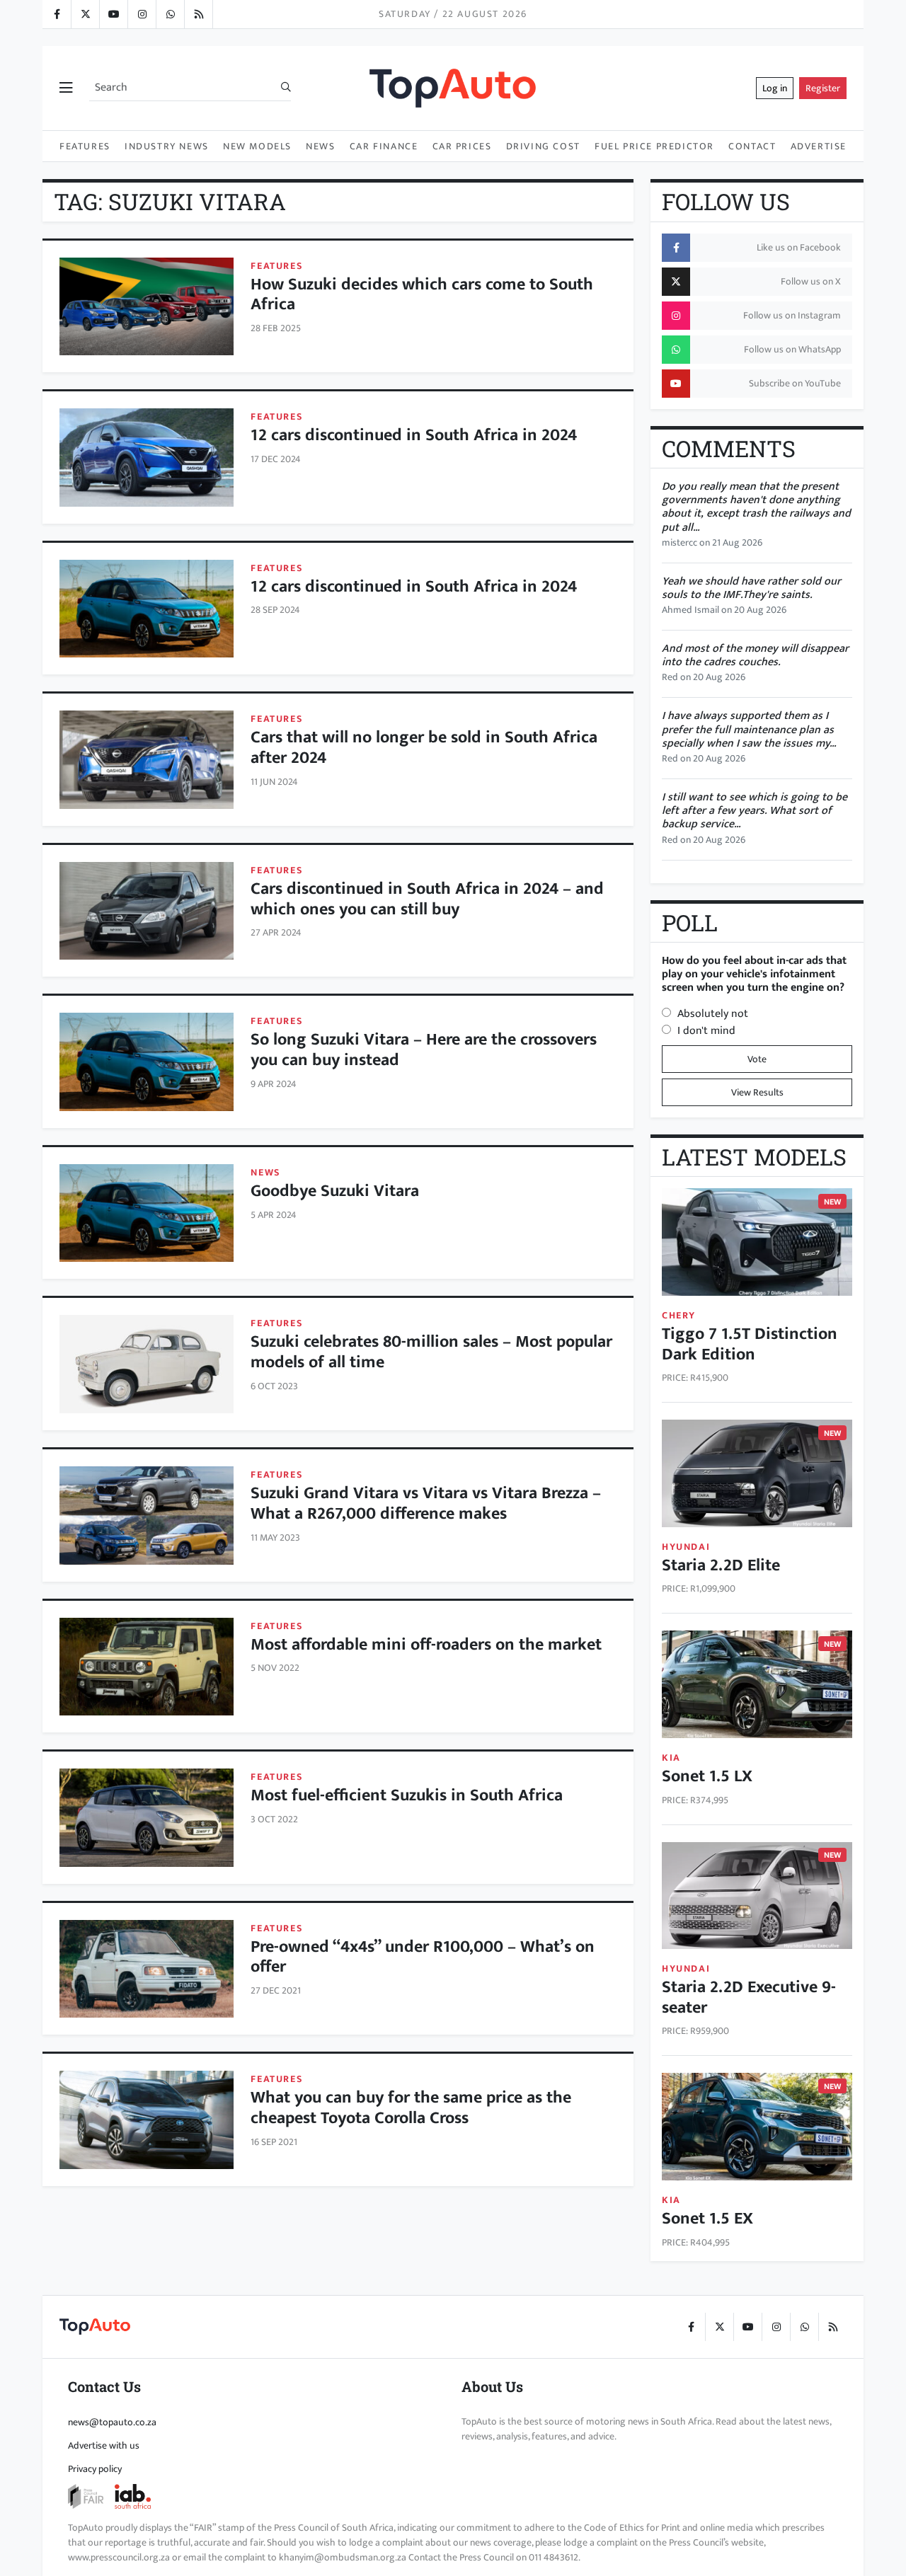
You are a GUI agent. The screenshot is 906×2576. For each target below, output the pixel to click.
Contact (752, 146)
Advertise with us (104, 2445)
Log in (775, 88)
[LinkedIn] (198, 14)
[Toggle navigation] (66, 88)
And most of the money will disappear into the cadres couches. (755, 655)
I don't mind (706, 1031)
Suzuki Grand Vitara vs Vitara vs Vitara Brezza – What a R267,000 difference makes (426, 1503)
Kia (671, 1758)
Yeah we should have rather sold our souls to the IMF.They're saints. (751, 588)
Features (85, 146)
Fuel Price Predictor (654, 146)
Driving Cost (543, 146)
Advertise (819, 146)
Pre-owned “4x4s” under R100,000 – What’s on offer (423, 1957)
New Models (257, 146)
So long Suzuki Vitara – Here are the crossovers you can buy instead (424, 1050)
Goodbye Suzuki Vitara (335, 1191)
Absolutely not (713, 1014)
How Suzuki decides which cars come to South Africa (422, 295)
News (320, 146)
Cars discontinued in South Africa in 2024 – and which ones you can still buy (427, 899)
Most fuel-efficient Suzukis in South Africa (407, 1795)
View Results (757, 1092)
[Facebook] (57, 14)
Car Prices (462, 146)
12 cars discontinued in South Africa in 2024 (414, 435)
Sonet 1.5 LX (707, 1776)
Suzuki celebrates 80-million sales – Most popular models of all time (431, 1352)
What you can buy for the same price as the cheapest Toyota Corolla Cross (411, 2108)
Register (823, 88)
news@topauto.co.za (112, 2422)
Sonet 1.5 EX (707, 2219)
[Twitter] (85, 14)
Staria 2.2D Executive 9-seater (749, 1997)
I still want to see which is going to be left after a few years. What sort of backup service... (755, 811)
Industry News (167, 146)
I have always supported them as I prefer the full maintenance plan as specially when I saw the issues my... (749, 729)
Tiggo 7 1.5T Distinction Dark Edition (750, 1344)
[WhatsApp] (170, 14)
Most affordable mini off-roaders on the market (426, 1645)
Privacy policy (95, 2469)
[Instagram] (142, 14)
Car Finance (384, 146)
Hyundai (686, 1547)
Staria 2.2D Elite (721, 1565)
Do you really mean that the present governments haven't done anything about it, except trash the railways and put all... (756, 507)
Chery (679, 1315)
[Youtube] (113, 14)
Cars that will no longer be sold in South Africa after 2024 (424, 748)
